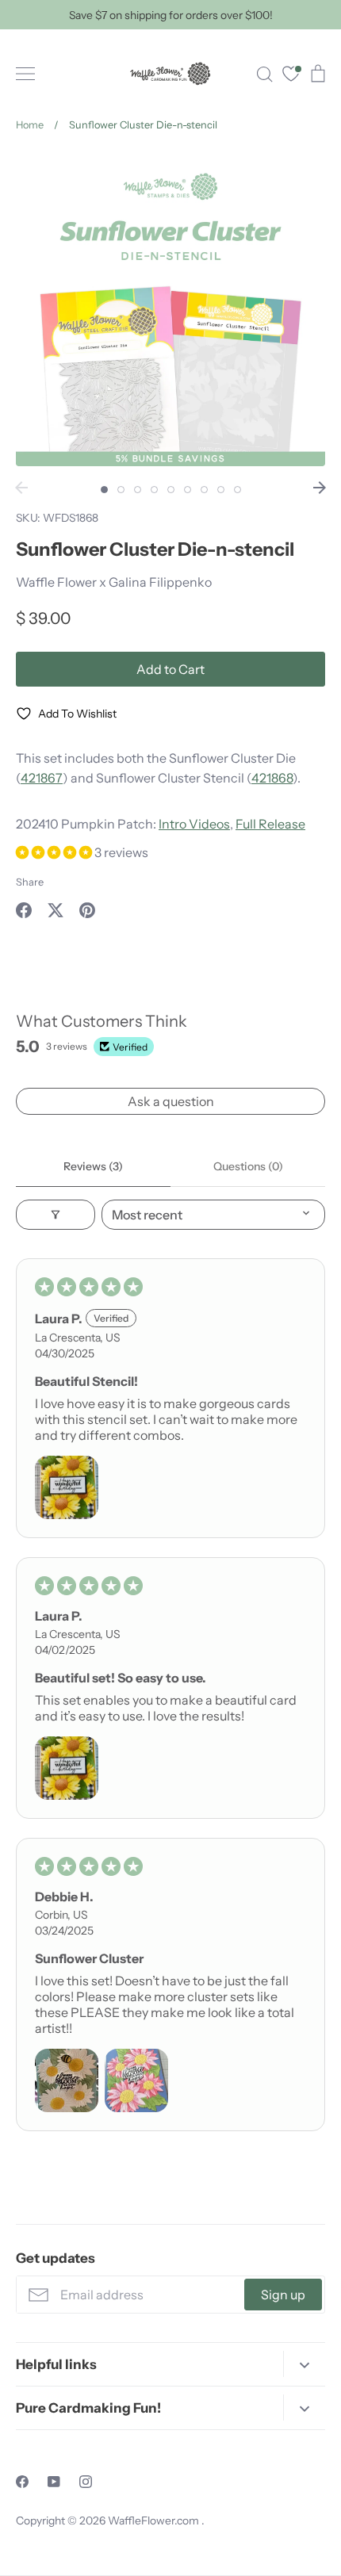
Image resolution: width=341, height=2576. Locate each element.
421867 (42, 778)
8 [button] (221, 490)
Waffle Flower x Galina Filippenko (114, 582)
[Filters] (56, 1215)
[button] (55, 852)
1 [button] (104, 490)
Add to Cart (170, 669)
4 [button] (154, 490)
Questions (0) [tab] (248, 1166)
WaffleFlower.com (155, 2520)
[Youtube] (54, 2482)
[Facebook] (22, 2482)
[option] (170, 312)
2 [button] (121, 490)
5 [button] (171, 490)
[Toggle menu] (25, 74)
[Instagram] (86, 2482)
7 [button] (204, 490)
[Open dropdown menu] (304, 2364)
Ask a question (171, 1101)
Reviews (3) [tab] (93, 1166)
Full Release (270, 824)
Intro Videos (194, 824)
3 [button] (138, 490)
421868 (272, 778)
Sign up (283, 2295)
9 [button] (238, 490)
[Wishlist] (291, 76)
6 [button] (188, 490)
